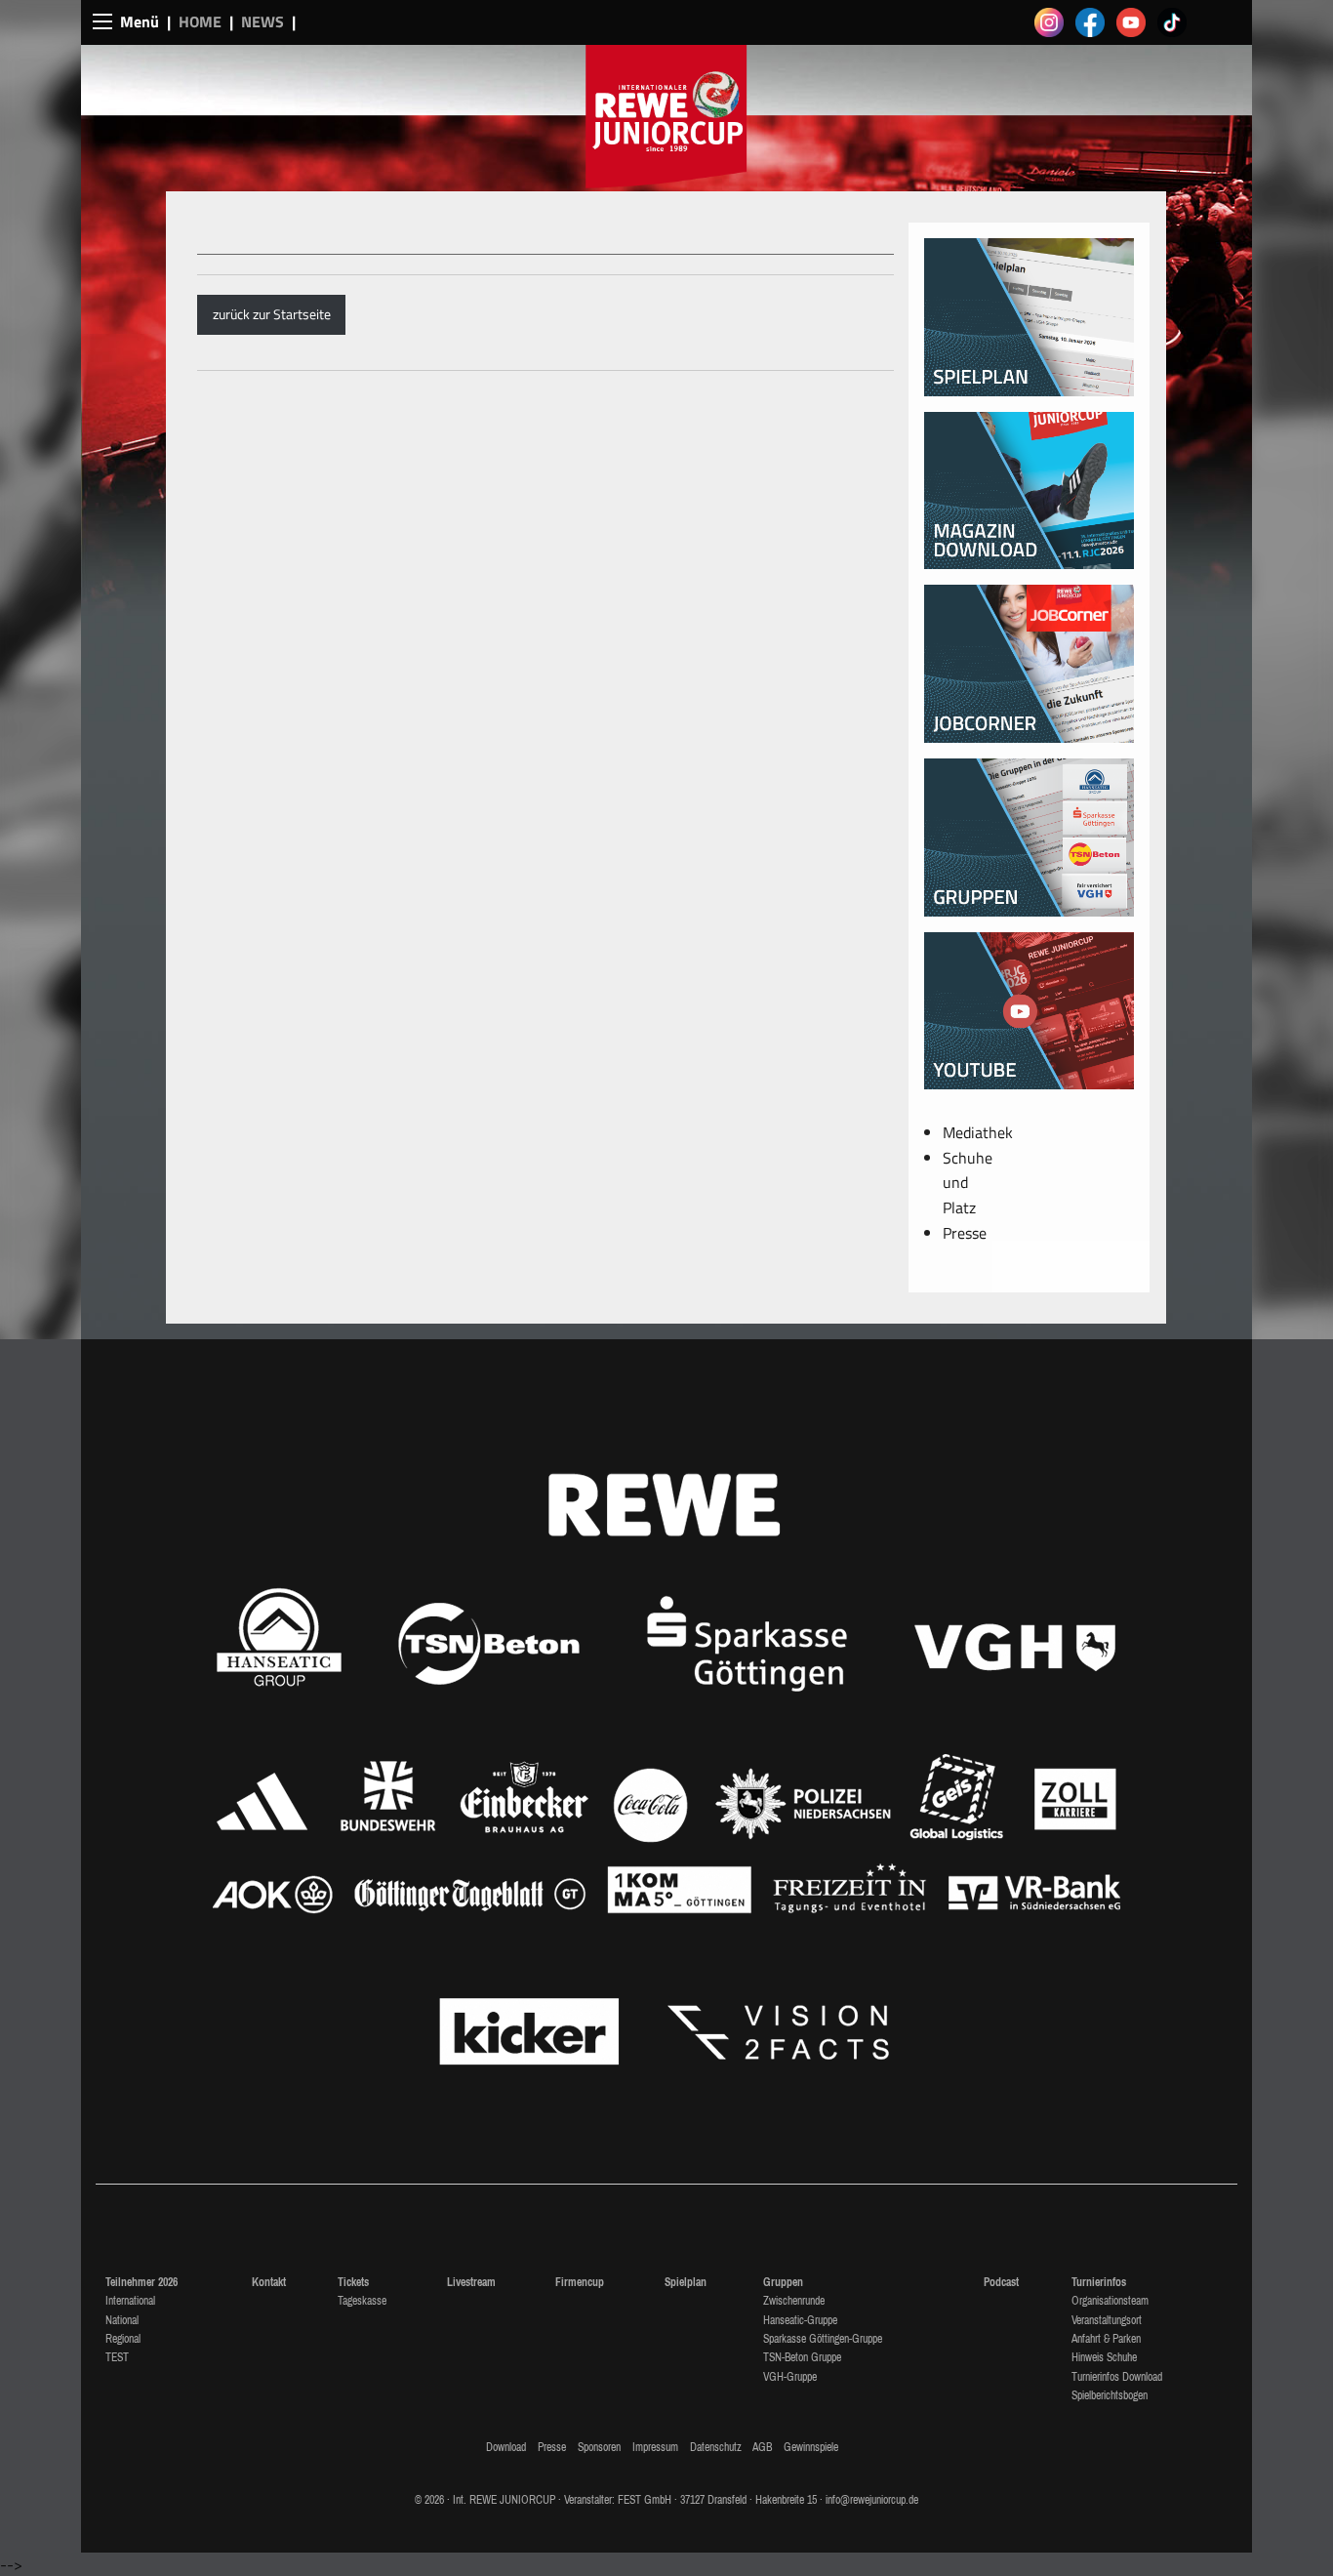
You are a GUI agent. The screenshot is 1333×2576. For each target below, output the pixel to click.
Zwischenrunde (794, 2301)
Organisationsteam (1110, 2301)
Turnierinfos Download (1117, 2377)
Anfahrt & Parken (1106, 2339)
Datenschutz (716, 2447)
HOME (200, 21)
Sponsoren (599, 2447)
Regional (123, 2339)
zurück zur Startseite (272, 314)
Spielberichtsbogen (1110, 2395)
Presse (965, 1233)
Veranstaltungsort (1107, 2320)
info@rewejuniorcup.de (872, 2500)
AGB (762, 2447)
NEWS (263, 21)
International (130, 2301)
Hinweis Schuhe (1104, 2357)
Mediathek (978, 1132)
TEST (117, 2357)
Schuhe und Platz (968, 1183)
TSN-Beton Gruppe (802, 2357)
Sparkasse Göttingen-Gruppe (823, 2339)
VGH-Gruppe (790, 2377)
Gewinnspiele (811, 2447)
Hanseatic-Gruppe (800, 2320)
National (122, 2320)
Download (506, 2447)
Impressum (655, 2447)
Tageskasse (362, 2301)
